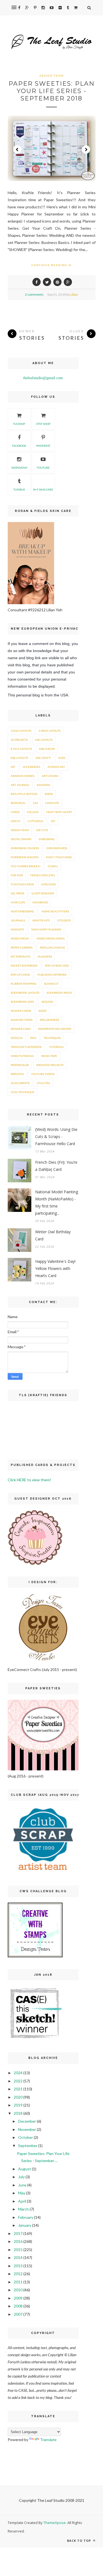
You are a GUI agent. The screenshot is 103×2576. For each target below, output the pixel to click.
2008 (18, 2306)
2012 (18, 2274)
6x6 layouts (44, 740)
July (21, 2177)
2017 (18, 2233)
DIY (53, 821)
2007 (18, 2314)
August (25, 2169)
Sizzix (42, 1011)
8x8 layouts (19, 758)
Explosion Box (57, 848)
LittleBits (64, 920)
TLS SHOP (19, 424)
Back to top (80, 2541)
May (22, 2193)
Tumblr (19, 489)
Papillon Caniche (52, 947)
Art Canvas (50, 776)
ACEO (62, 758)
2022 (18, 2081)
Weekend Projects (50, 1065)
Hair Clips (18, 902)
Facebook (19, 446)
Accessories (31, 767)
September (28, 2146)
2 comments (34, 294)
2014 (18, 2257)
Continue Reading (50, 265)
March (23, 2209)
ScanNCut (51, 984)
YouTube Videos (43, 1074)
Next (86, 149)
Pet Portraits (20, 956)
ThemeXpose (55, 2523)
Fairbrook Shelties (25, 857)
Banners (43, 785)
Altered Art (56, 767)
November (27, 2129)
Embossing (47, 839)
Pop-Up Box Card (57, 966)
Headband (40, 902)
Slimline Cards (22, 1020)
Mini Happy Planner (46, 929)
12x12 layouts (21, 731)
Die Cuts (42, 830)
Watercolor (20, 1065)
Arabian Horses (23, 776)
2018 (18, 2113)
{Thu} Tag (44, 1083)
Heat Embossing (22, 911)
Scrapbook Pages (59, 993)
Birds (49, 794)
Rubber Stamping (24, 984)
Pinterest (43, 446)
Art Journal (20, 785)
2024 (18, 2073)
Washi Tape (49, 1056)
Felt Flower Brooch (26, 866)
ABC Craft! (43, 758)
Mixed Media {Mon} (51, 938)
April (22, 2201)
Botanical (18, 803)
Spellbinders (49, 1020)
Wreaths (17, 1074)
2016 (18, 2241)
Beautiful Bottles (24, 794)
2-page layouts (50, 731)
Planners (45, 956)
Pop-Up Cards (20, 975)
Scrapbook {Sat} (22, 1002)
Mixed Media (20, 938)
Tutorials (56, 1047)
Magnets (17, 929)
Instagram (19, 468)
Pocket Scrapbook (24, 966)
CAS (35, 803)
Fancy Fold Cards (59, 857)
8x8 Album (47, 749)
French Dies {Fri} (43, 875)
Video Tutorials (22, 1056)
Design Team (52, 76)
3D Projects (19, 740)
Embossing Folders (25, 848)
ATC (13, 767)
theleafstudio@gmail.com (43, 378)
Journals (18, 920)
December (27, 2121)
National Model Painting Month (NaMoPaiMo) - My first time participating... (57, 1202)
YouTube (43, 468)
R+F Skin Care (43, 489)
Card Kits (52, 803)
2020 (18, 2097)
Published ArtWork (52, 975)
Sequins (47, 1002)
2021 (18, 2089)
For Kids (17, 875)
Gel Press (17, 893)
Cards (15, 812)
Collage (33, 812)
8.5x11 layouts (21, 749)
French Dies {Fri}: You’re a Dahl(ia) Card (56, 1166)
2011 (18, 2282)
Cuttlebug (36, 821)
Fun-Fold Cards (22, 884)
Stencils (17, 1038)
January (25, 2225)
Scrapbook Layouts (25, 993)
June (22, 2185)
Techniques (52, 1038)
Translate (48, 2440)
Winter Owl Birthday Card (53, 1235)
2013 (18, 2266)
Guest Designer (43, 893)
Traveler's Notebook (26, 1047)
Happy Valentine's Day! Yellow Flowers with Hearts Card (55, 1268)
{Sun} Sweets (20, 1083)
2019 (18, 2105)
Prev (17, 149)
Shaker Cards (21, 1011)
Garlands (48, 884)
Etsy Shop (43, 424)
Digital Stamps (21, 839)
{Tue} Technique (23, 1092)
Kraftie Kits (41, 920)
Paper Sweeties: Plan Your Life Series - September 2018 (52, 91)
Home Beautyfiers (55, 911)
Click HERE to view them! (29, 1480)
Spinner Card (21, 1029)
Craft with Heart (59, 812)
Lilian (74, 294)
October (26, 2137)
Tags (33, 1038)
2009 (18, 2298)
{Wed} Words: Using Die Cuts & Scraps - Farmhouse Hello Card (56, 1136)
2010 (18, 2290)
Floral (53, 866)
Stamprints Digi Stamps (55, 1029)
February (26, 2217)
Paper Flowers (22, 947)
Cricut (16, 821)
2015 (18, 2250)
